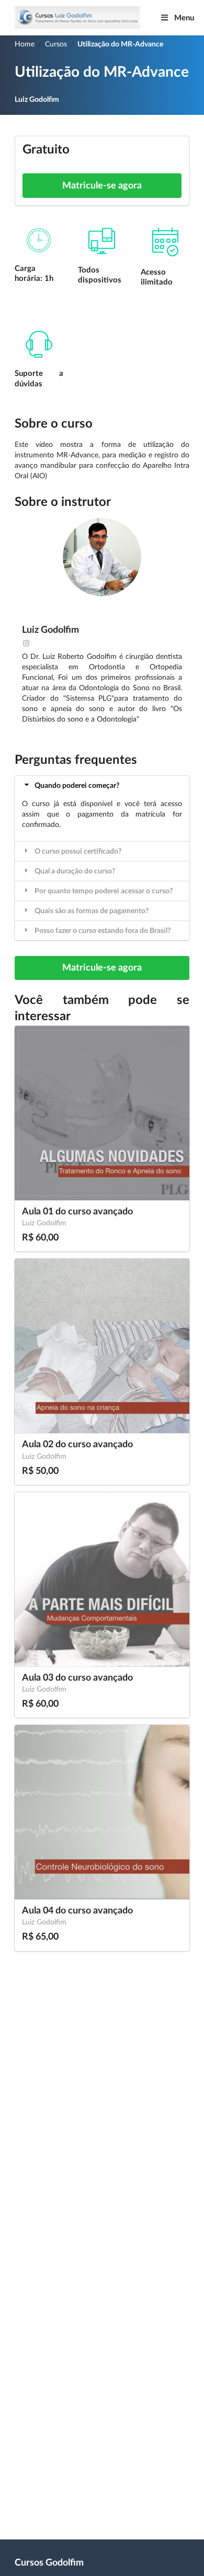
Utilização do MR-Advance (120, 44)
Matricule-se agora (102, 186)
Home (25, 44)
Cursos (56, 44)
